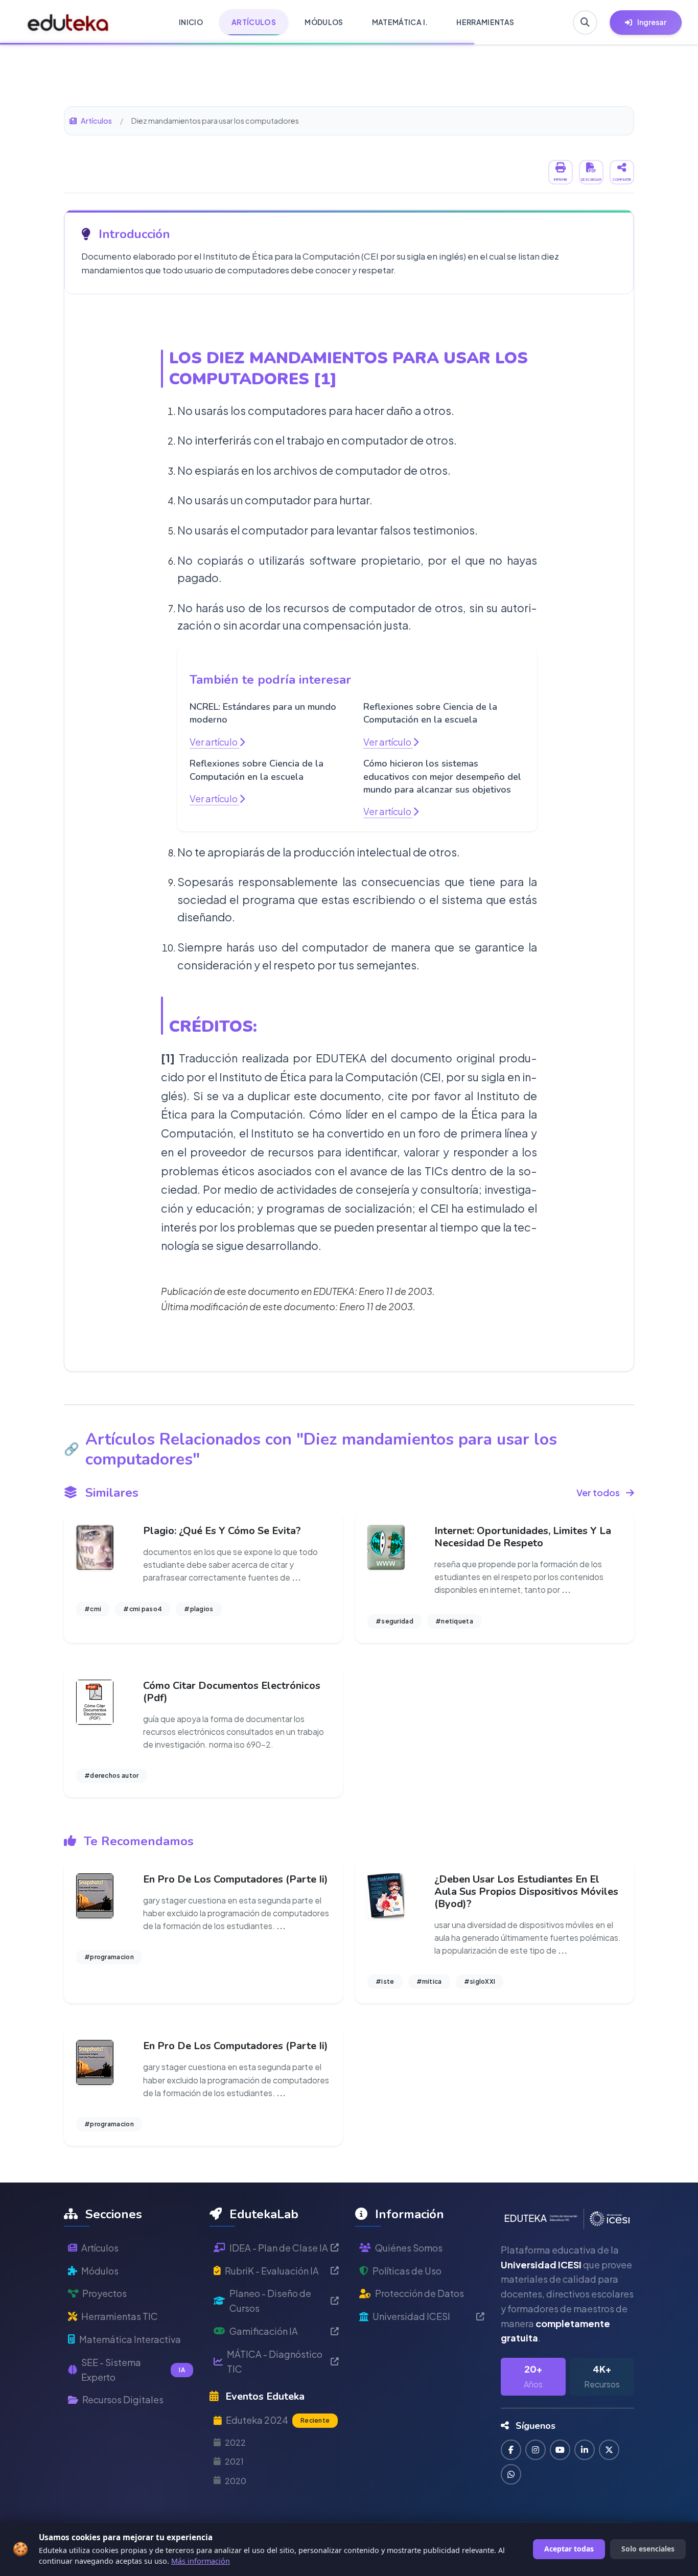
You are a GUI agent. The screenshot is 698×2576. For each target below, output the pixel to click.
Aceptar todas (569, 2549)
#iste (385, 1981)
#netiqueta (454, 1621)
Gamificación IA (264, 2331)
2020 (236, 2481)
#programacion (109, 1957)
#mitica (429, 1981)
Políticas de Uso (407, 2271)
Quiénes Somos (409, 2248)
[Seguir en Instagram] (536, 2450)
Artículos (96, 121)
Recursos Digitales (123, 2399)
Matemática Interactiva (130, 2339)
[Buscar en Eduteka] (585, 22)
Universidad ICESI (411, 2316)
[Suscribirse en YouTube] (560, 2450)
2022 (235, 2442)
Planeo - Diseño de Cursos (270, 2301)
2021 (234, 2461)
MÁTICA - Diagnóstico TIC (275, 2361)
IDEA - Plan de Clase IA (279, 2248)
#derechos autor (112, 1776)
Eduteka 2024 (278, 2420)
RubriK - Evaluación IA (272, 2271)
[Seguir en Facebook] (511, 2450)
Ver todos (598, 1492)
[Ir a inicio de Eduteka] (68, 22)
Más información (201, 2561)
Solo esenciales (648, 2549)
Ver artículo (214, 742)
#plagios (199, 1609)
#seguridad (394, 1621)
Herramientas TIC (120, 2316)
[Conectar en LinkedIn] (585, 2450)
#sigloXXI (480, 1981)
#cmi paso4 (143, 1609)
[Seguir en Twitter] (609, 2450)
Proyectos (104, 2293)
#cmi (93, 1609)
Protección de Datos (420, 2293)
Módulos (100, 2271)
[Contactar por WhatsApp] (511, 2474)
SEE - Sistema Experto (133, 2370)
